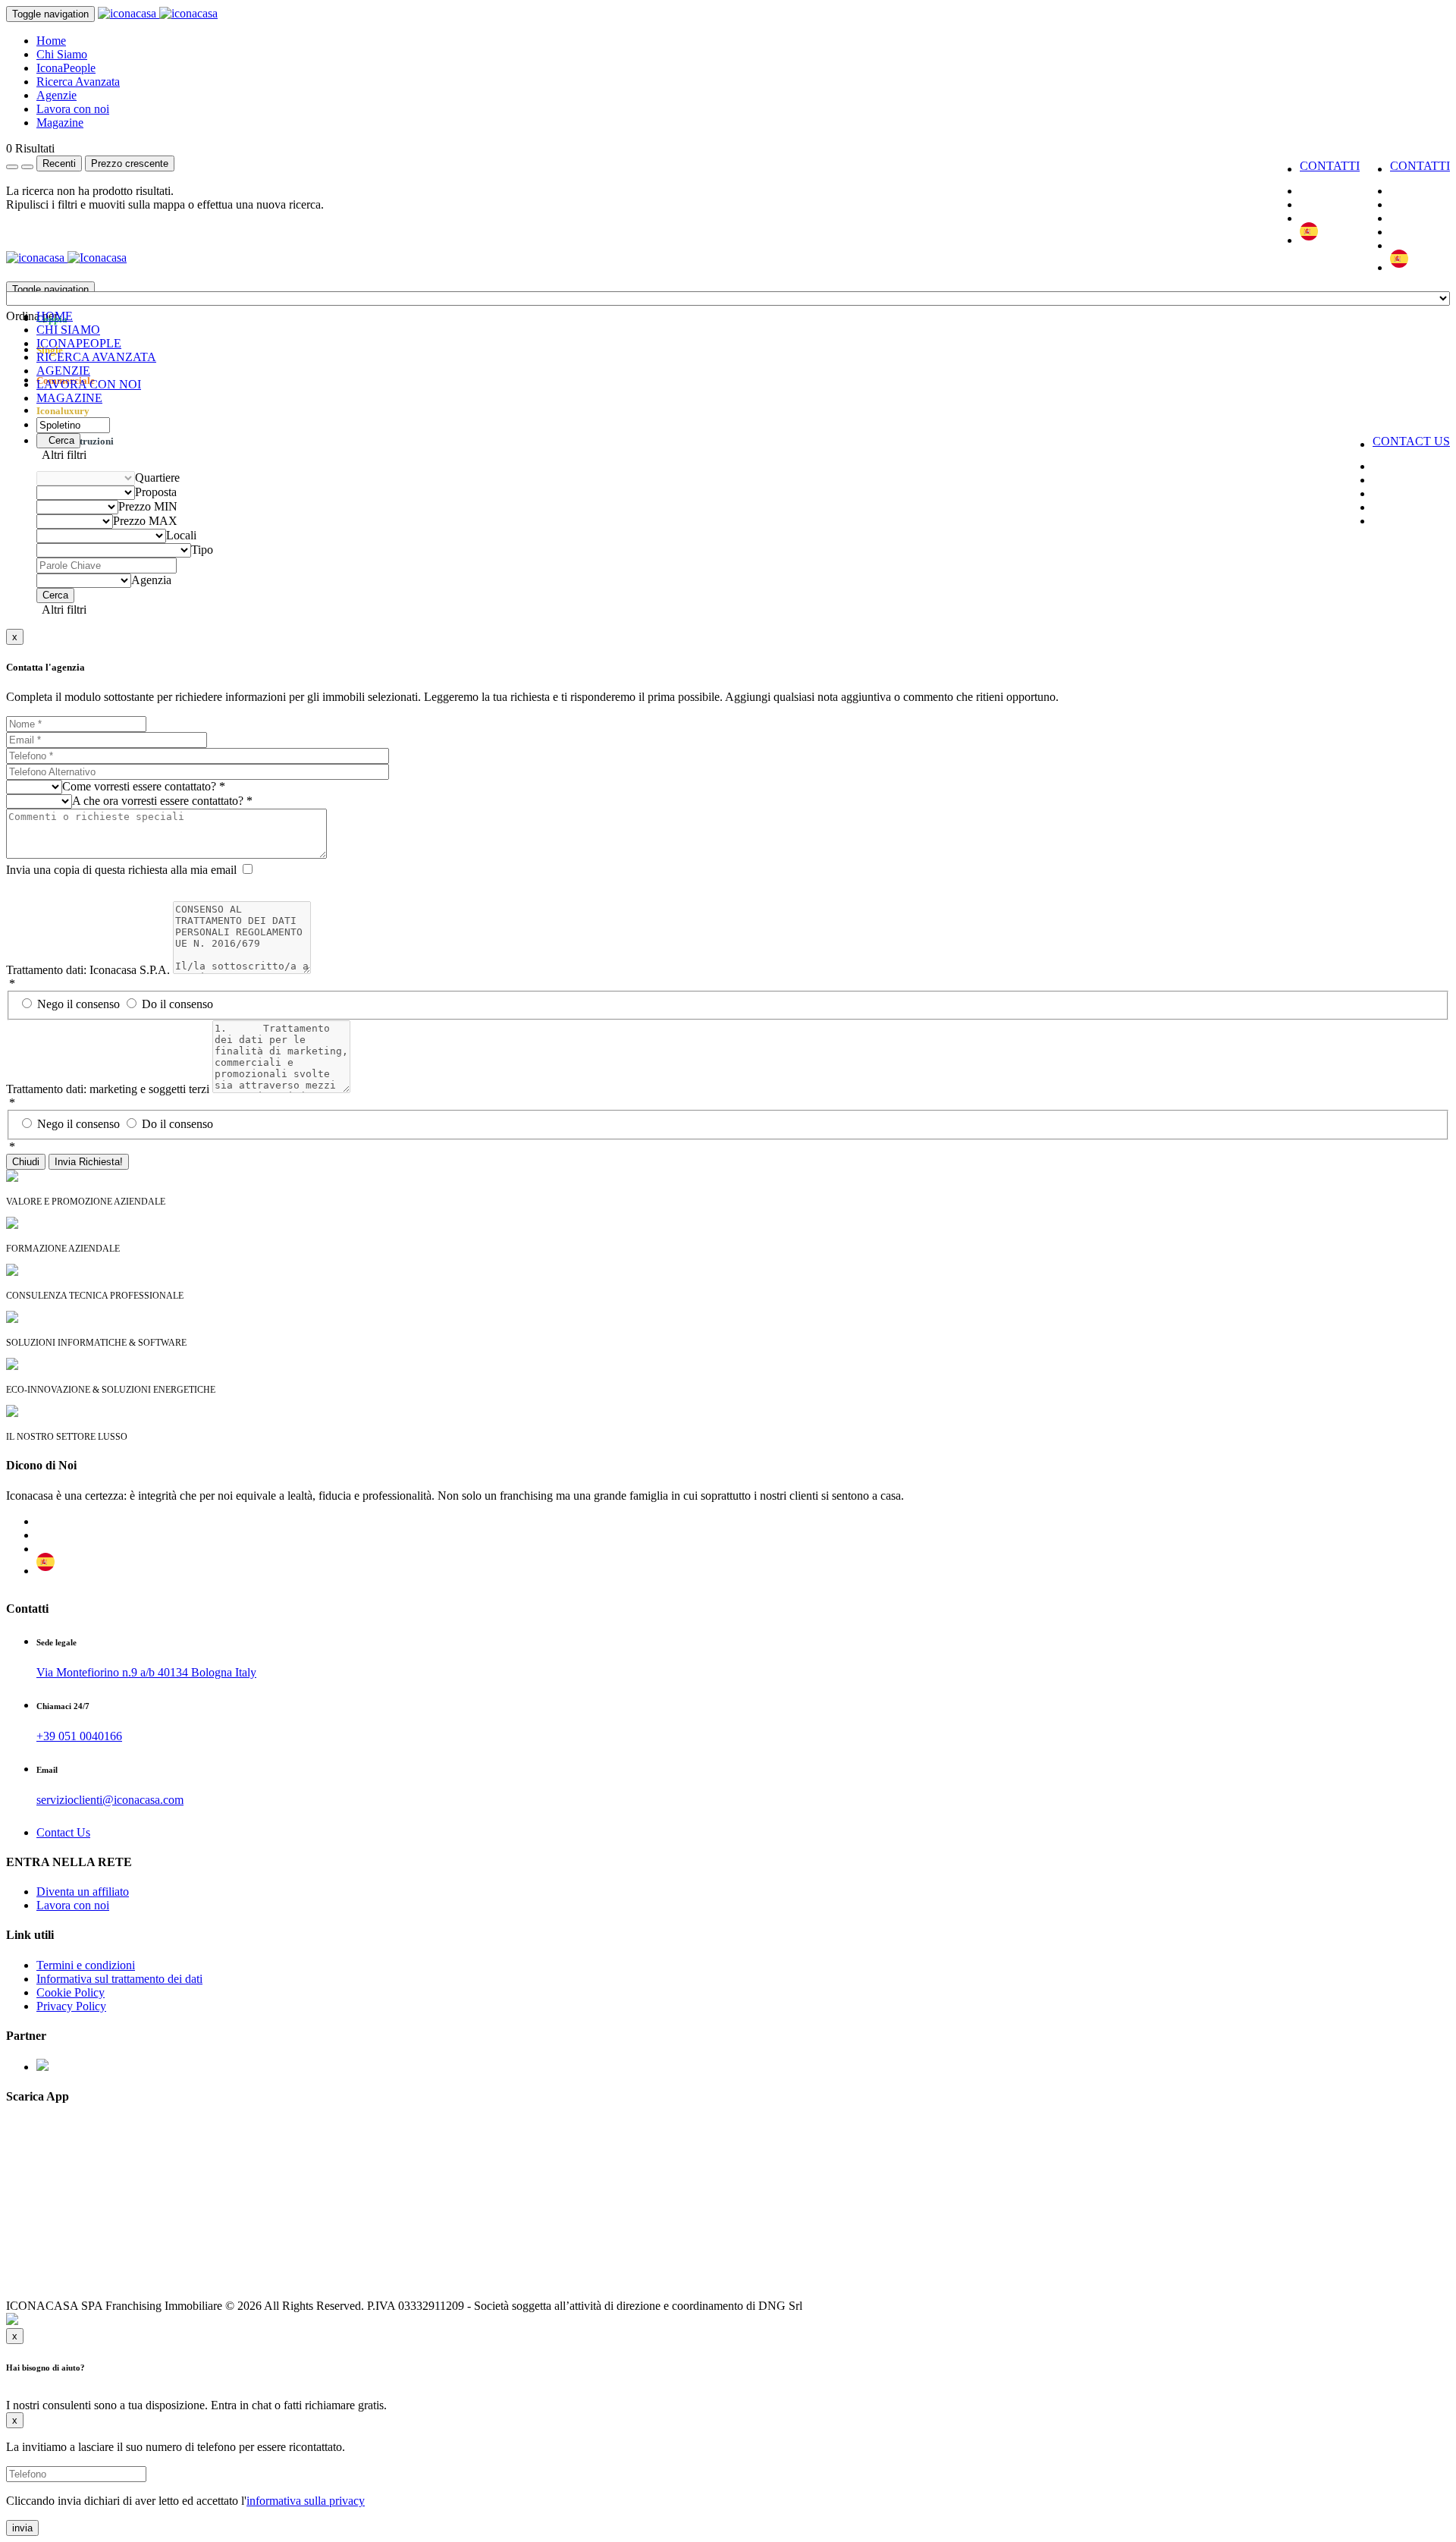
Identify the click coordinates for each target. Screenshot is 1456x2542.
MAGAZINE (69, 398)
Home (51, 41)
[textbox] (32, 316)
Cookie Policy (71, 1992)
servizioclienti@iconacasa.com (110, 1800)
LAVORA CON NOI (89, 384)
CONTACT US (1411, 441)
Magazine (60, 123)
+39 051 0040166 (79, 1736)
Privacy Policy (71, 2006)
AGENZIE (63, 371)
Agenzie (56, 95)
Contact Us (63, 1832)
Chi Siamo (62, 54)
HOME (55, 316)
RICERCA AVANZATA (96, 357)
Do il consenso (177, 1004)
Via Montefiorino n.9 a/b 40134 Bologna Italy (146, 1672)
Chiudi (26, 1162)
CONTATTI (1420, 166)
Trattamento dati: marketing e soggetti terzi (108, 1089)
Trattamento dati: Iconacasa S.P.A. (88, 970)
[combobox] (32, 316)
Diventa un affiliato (83, 1892)
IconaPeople (66, 68)
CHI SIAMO (68, 330)
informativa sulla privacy (306, 2501)
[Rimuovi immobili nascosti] (27, 167)
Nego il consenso (80, 1004)
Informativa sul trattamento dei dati (119, 1979)
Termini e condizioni (86, 1965)
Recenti (59, 163)
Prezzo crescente (130, 163)
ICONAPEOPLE (79, 343)
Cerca (58, 440)
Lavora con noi (73, 109)
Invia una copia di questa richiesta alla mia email (121, 870)
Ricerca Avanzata (78, 82)
